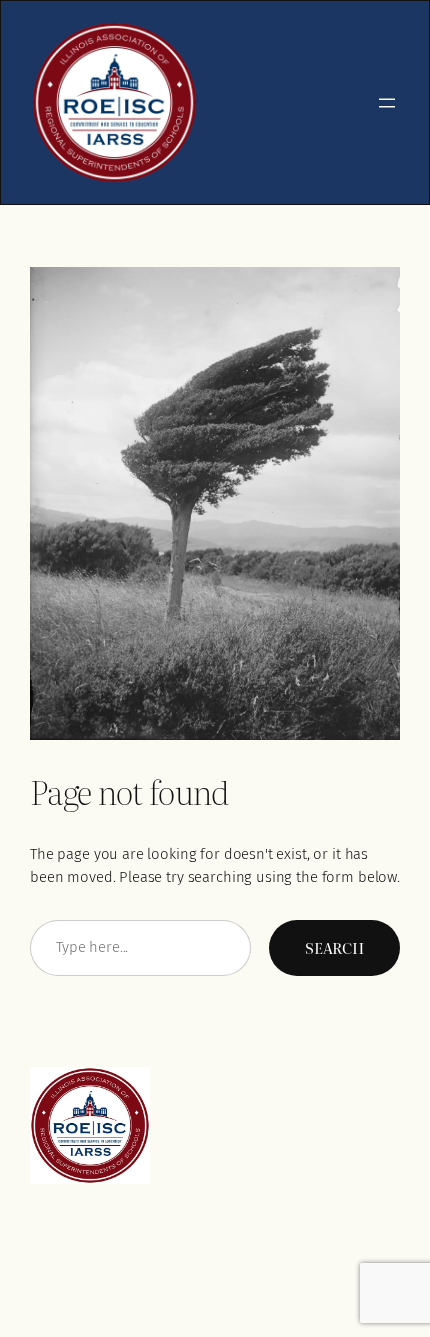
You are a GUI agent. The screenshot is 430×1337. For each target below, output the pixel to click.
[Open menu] (387, 103)
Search (334, 947)
